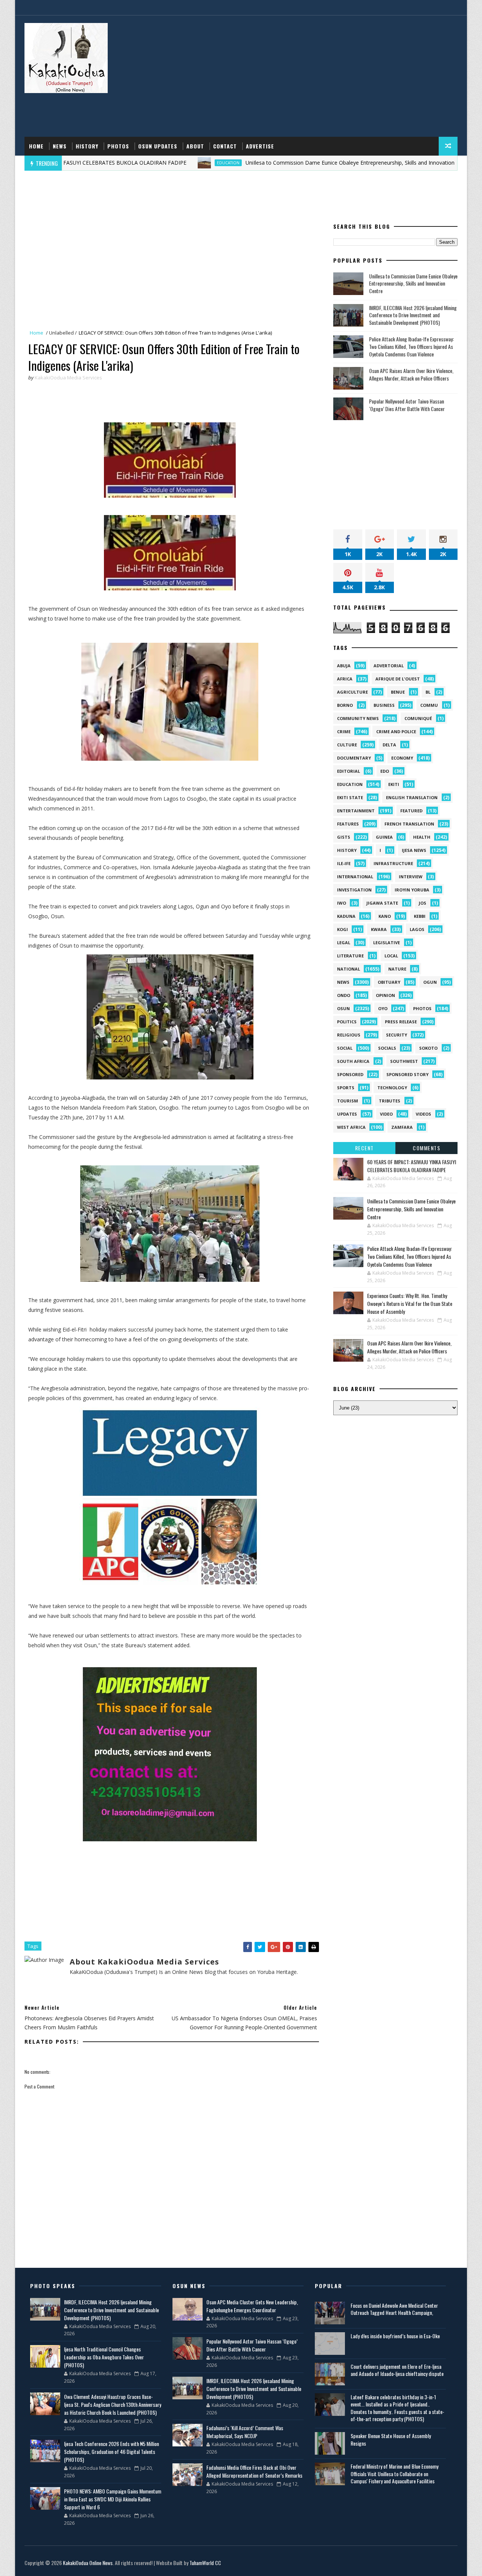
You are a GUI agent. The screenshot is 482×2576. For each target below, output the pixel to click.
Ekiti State (350, 797)
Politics (347, 1022)
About (195, 146)
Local (391, 956)
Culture (347, 745)
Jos (423, 903)
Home (36, 146)
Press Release (401, 1022)
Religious (349, 1035)
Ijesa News (414, 850)
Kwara (379, 929)
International (355, 877)
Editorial (349, 771)
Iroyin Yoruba (412, 890)
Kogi (342, 929)
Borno (345, 705)
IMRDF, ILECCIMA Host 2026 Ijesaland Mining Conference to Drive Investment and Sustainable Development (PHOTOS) (413, 315)
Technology (392, 1088)
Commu (429, 705)
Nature (397, 969)
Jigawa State (382, 903)
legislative (387, 942)
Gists (344, 837)
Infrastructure (393, 863)
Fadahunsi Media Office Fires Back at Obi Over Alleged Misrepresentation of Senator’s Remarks (254, 2471)
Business (384, 705)
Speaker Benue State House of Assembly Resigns (391, 2439)
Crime (344, 732)
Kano (385, 916)
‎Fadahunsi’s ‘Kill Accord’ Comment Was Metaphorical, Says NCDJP (245, 2432)
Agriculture (352, 692)
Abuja (344, 666)
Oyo (383, 1008)
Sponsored (350, 1074)
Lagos (417, 929)
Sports (346, 1088)
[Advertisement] (320, 76)
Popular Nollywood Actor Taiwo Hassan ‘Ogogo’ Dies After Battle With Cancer (407, 405)
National (349, 969)
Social (345, 1048)
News (60, 146)
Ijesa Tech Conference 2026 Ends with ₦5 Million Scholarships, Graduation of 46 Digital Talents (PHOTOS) (111, 2451)
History (87, 146)
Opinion (385, 995)
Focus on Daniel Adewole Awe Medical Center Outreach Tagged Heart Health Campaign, (394, 2309)
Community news (358, 718)
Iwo (342, 903)
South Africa (353, 1061)
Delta (389, 745)
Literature (350, 956)
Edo (385, 771)
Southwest (404, 1061)
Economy (402, 758)
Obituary (389, 982)
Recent (365, 1148)
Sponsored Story (407, 1074)
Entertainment (356, 811)
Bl (428, 692)
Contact (225, 146)
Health (422, 837)
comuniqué (418, 718)
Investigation (354, 890)
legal (344, 942)
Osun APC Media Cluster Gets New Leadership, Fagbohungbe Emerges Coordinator (252, 2306)
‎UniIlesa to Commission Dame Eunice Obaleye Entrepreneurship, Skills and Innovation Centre (294, 163)
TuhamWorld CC (205, 2563)
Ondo (344, 995)
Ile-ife (344, 863)
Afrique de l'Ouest (398, 679)
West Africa (351, 1127)
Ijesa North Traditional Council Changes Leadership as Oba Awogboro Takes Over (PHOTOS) (104, 2357)
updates (347, 1114)
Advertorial (389, 666)
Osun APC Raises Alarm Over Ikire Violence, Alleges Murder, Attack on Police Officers (411, 374)
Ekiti (394, 784)
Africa (345, 679)
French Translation (409, 824)
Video (386, 1114)
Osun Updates (158, 146)
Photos (118, 146)
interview (411, 877)
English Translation (412, 797)
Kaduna (346, 916)
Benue (398, 692)
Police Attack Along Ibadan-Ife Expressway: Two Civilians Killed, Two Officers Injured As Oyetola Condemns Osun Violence (411, 346)
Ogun (430, 982)
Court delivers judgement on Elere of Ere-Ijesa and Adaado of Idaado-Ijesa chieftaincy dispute (397, 2370)
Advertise (260, 146)
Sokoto (428, 1048)
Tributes (390, 1101)
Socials (387, 1048)
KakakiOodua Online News (88, 2563)
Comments (426, 1148)
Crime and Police (396, 732)
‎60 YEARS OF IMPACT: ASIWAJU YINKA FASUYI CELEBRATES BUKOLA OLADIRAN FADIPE (412, 1166)
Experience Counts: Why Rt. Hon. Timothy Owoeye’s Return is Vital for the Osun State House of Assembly (410, 1303)
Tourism (348, 1101)
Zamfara (402, 1127)
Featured (411, 811)
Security (397, 1035)
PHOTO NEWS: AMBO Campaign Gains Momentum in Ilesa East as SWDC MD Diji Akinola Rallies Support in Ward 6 (113, 2499)
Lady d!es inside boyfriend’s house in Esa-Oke (395, 2336)
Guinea (384, 837)
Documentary (354, 758)
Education (163, 163)
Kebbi (420, 916)
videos (423, 1114)
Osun (343, 1008)
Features (348, 824)
